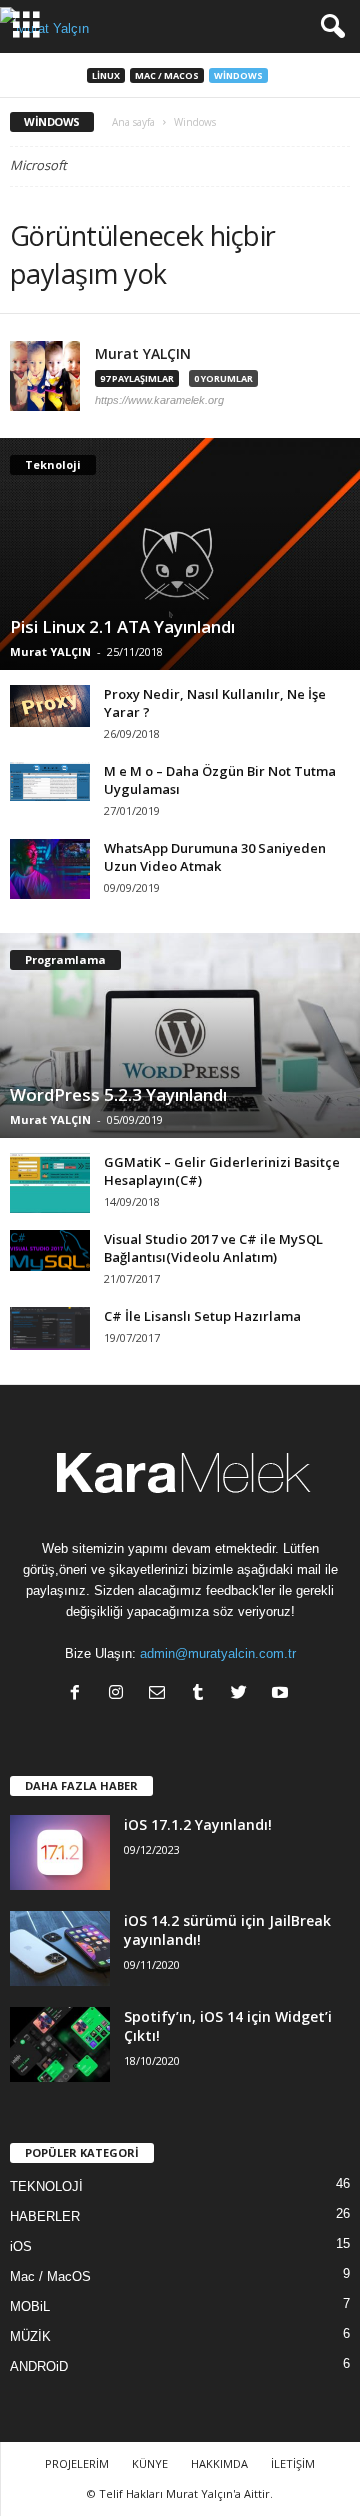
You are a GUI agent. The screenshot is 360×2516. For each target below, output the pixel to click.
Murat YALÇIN (143, 354)
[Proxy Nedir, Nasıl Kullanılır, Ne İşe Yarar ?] (50, 706)
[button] (329, 27)
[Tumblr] (202, 1694)
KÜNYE (150, 2463)
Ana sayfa (133, 122)
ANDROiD (39, 2366)
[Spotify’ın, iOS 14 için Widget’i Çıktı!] (60, 2044)
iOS (21, 2246)
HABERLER (45, 2216)
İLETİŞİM (293, 2463)
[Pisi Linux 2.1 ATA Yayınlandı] (180, 554)
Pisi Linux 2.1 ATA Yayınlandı (122, 626)
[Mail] (161, 1694)
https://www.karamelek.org (159, 400)
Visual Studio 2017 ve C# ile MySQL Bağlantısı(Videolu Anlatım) (213, 1248)
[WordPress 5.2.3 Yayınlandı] (180, 1035)
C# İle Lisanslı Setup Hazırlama (202, 1316)
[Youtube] (282, 1694)
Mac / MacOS (167, 75)
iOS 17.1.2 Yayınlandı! (198, 1824)
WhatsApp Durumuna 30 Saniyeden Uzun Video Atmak (215, 857)
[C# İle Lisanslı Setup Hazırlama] (50, 1328)
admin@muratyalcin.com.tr (218, 1653)
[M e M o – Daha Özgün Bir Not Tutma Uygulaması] (50, 781)
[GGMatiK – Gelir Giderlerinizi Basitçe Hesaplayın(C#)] (50, 1183)
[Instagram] (120, 1694)
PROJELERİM (77, 2463)
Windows (238, 75)
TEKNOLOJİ (46, 2186)
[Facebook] (79, 1694)
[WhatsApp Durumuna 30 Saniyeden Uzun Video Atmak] (50, 869)
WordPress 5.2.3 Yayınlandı (118, 1094)
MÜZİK (30, 2336)
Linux (106, 75)
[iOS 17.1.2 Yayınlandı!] (60, 1852)
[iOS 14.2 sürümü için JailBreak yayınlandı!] (60, 1948)
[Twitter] (243, 1694)
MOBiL (30, 2306)
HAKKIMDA (219, 2463)
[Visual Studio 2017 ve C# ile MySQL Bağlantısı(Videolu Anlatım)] (50, 1250)
